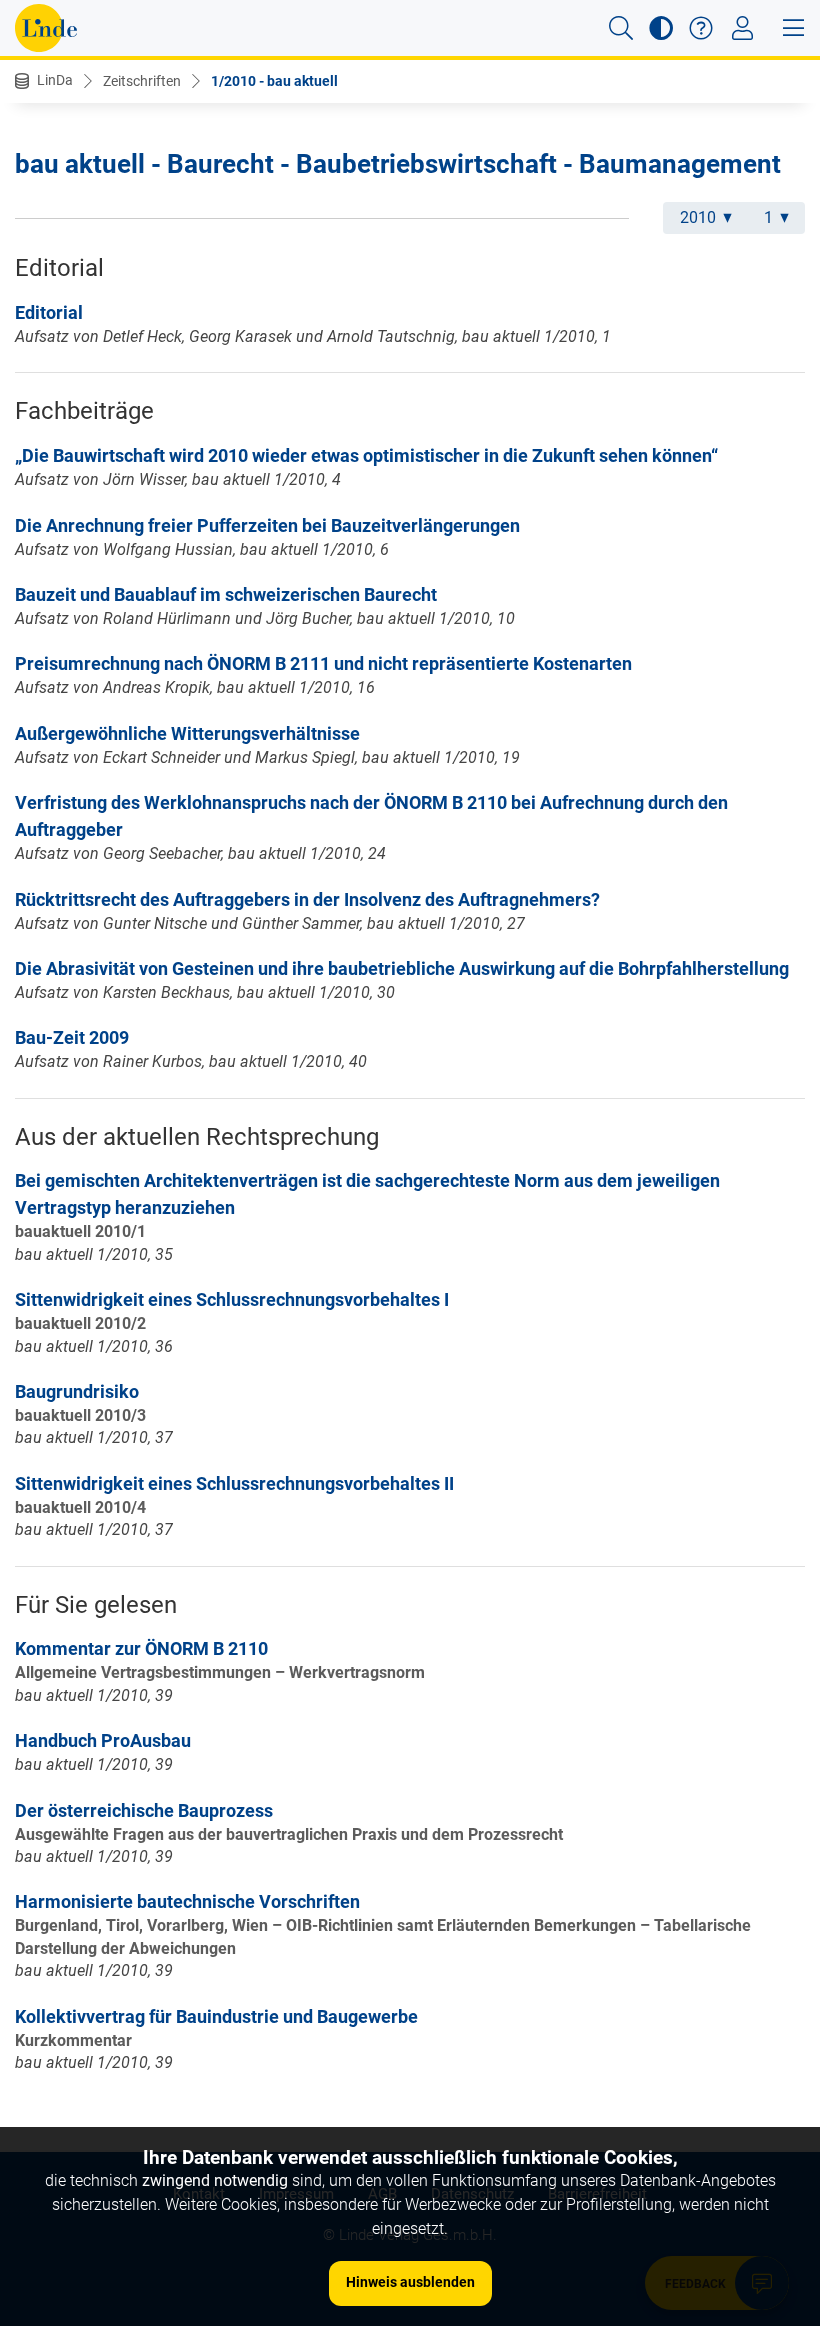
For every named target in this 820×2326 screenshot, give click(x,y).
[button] (621, 28)
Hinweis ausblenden (410, 2282)
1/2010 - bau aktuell (274, 81)
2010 (698, 217)
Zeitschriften (142, 81)
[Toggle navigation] (742, 28)
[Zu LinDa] (46, 28)
